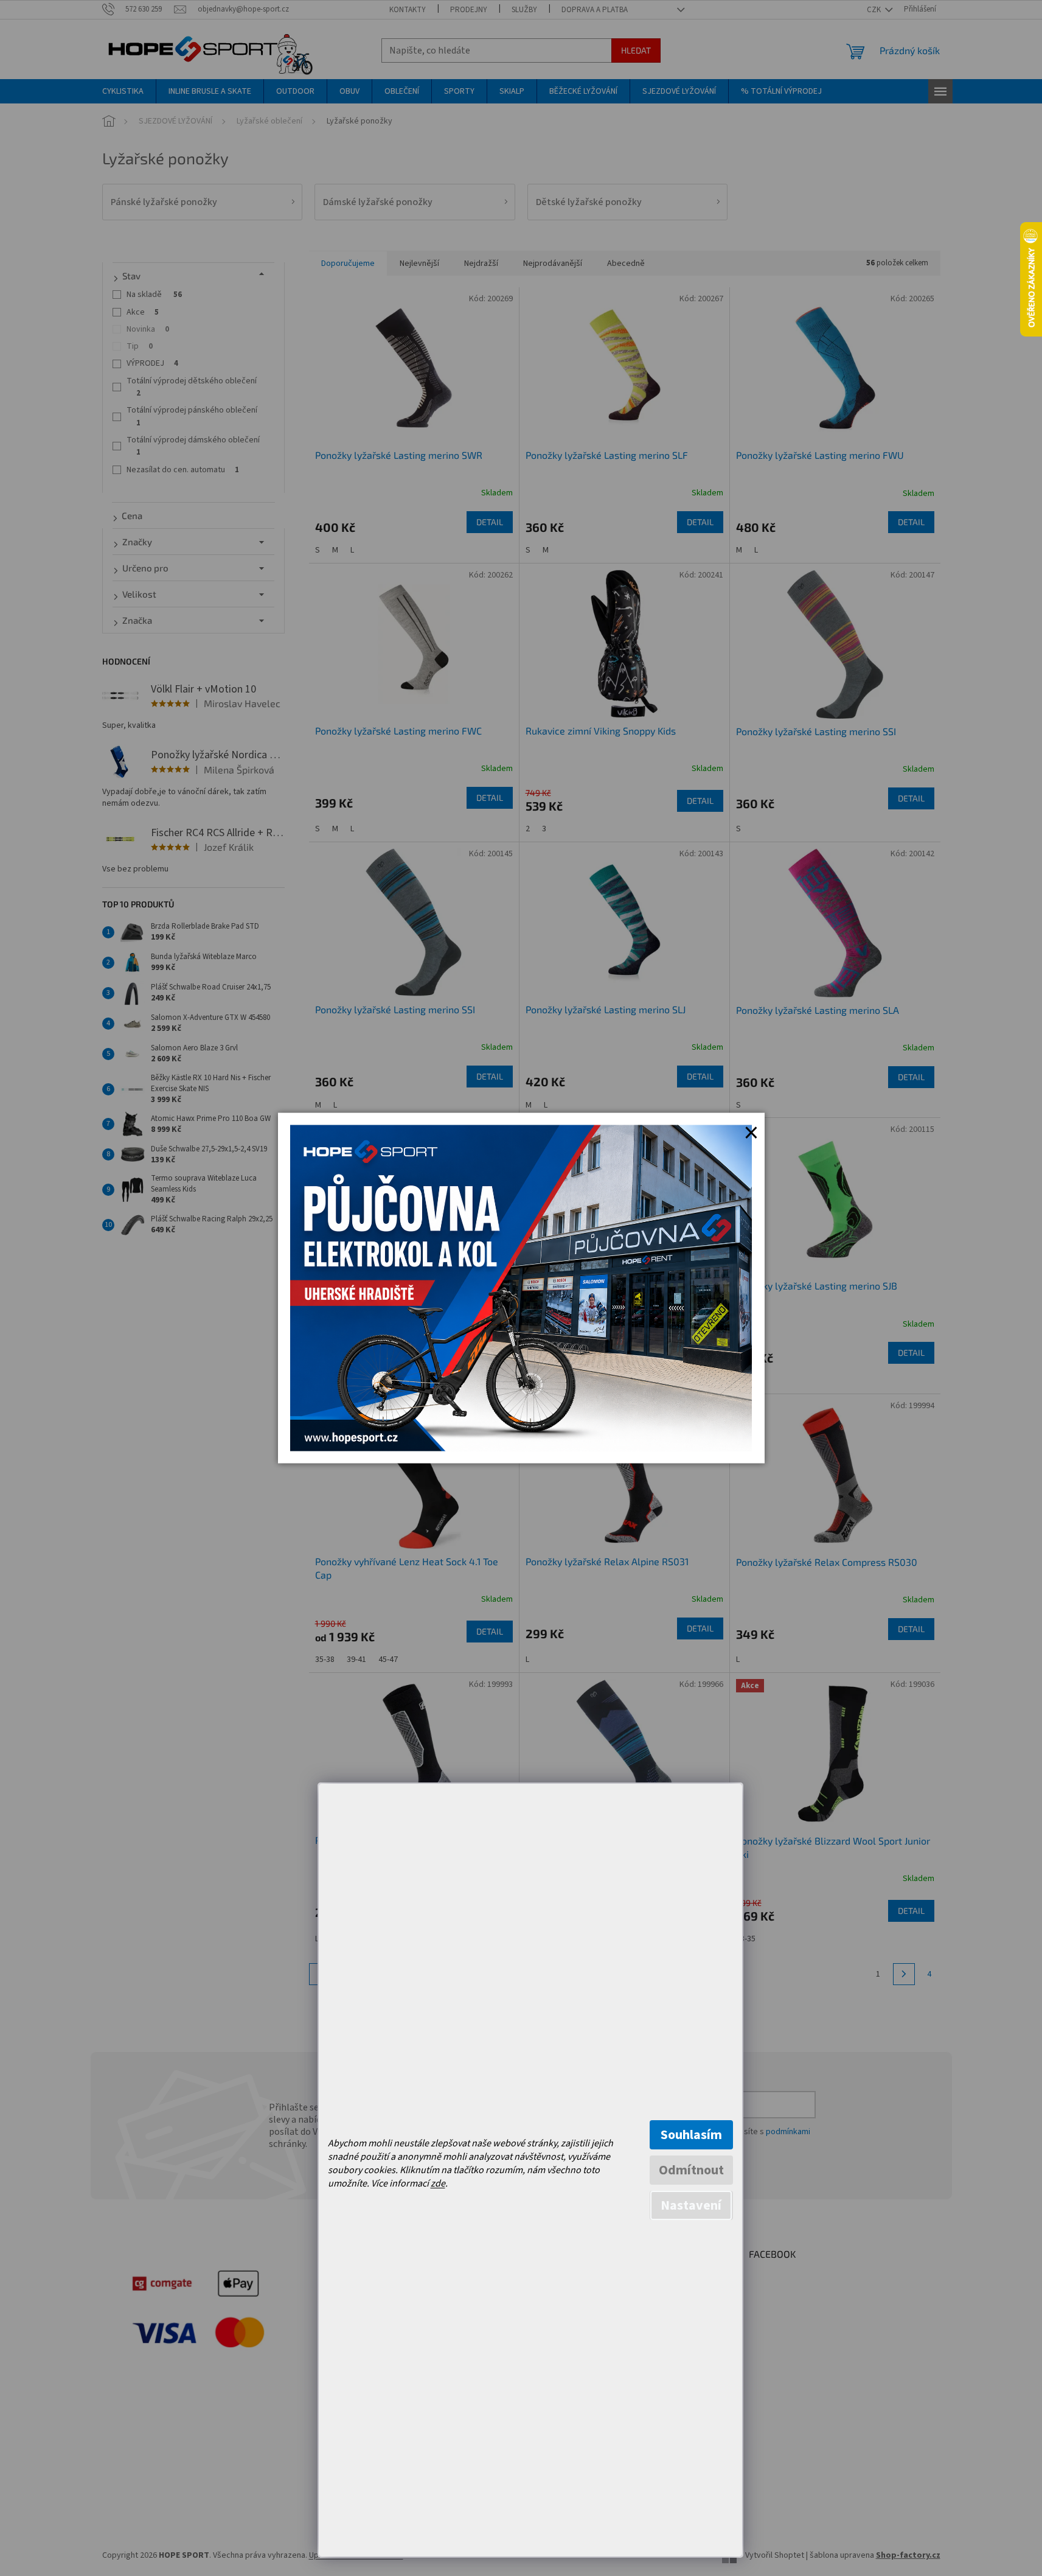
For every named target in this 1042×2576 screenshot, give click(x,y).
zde (438, 2183)
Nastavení (691, 2205)
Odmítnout (691, 2170)
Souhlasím (691, 2135)
